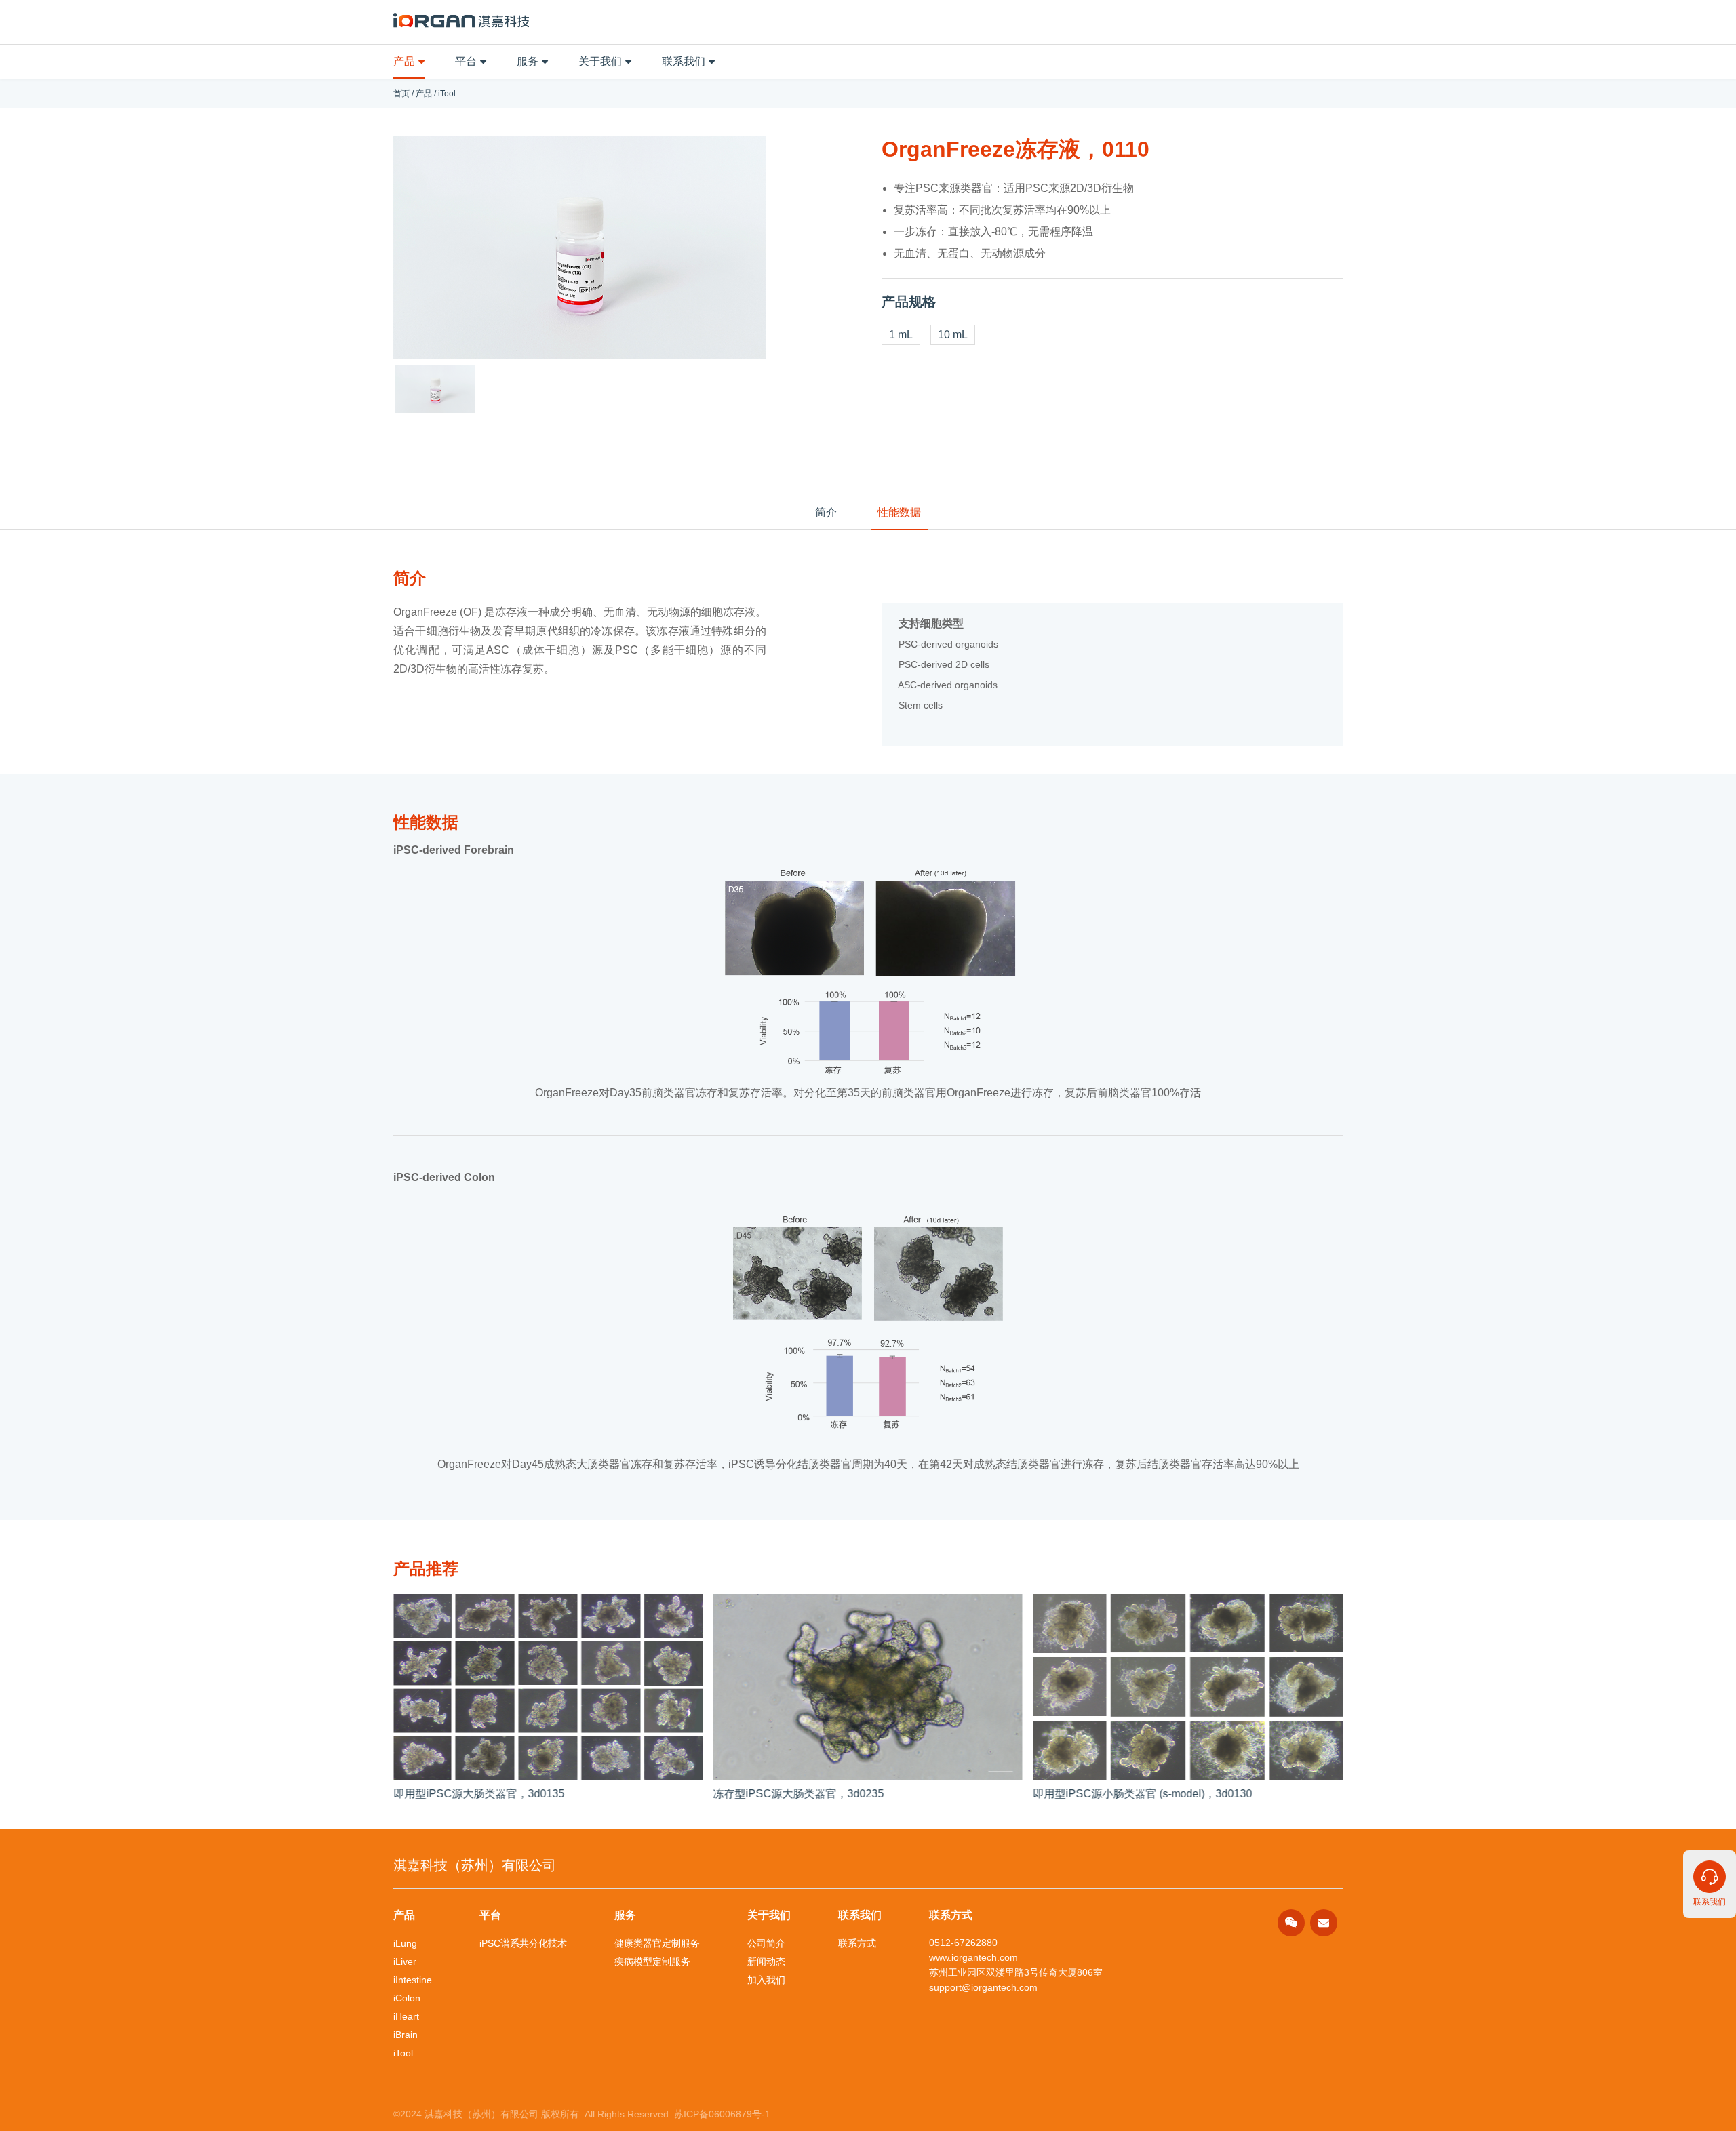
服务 (528, 61)
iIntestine (413, 1980)
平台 (466, 61)
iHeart (406, 2016)
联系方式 (857, 1943)
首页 (401, 94)
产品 (404, 61)
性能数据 (899, 512)
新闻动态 (766, 1961)
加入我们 (766, 1980)
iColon (407, 1998)
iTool (447, 94)
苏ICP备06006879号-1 (722, 2114)
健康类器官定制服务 (657, 1943)
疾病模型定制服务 (652, 1961)
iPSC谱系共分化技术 (523, 1943)
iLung (405, 1943)
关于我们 (600, 61)
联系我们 (684, 61)
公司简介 (766, 1943)
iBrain (406, 2035)
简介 (826, 512)
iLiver (405, 1961)
